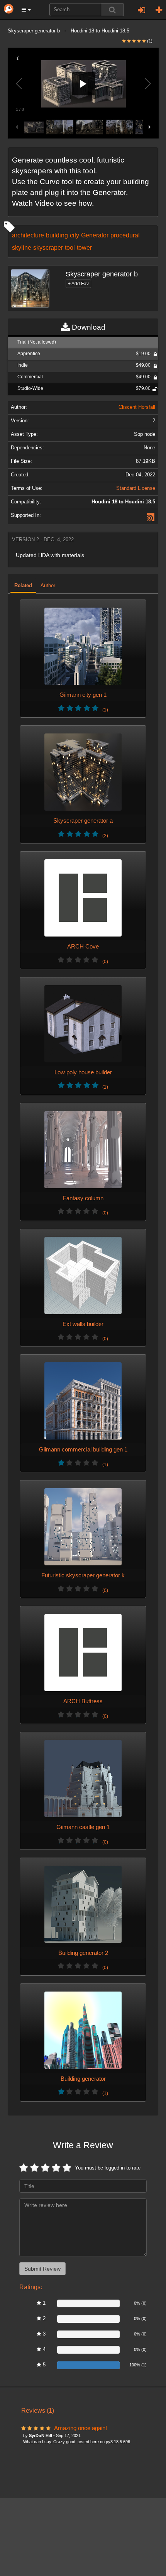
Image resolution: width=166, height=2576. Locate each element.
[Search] (112, 10)
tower (84, 247)
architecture (28, 235)
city (75, 235)
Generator (95, 235)
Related (23, 586)
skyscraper (48, 247)
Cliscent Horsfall (137, 407)
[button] (26, 10)
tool (70, 247)
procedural (125, 235)
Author (48, 586)
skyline (22, 247)
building (57, 235)
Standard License (136, 488)
